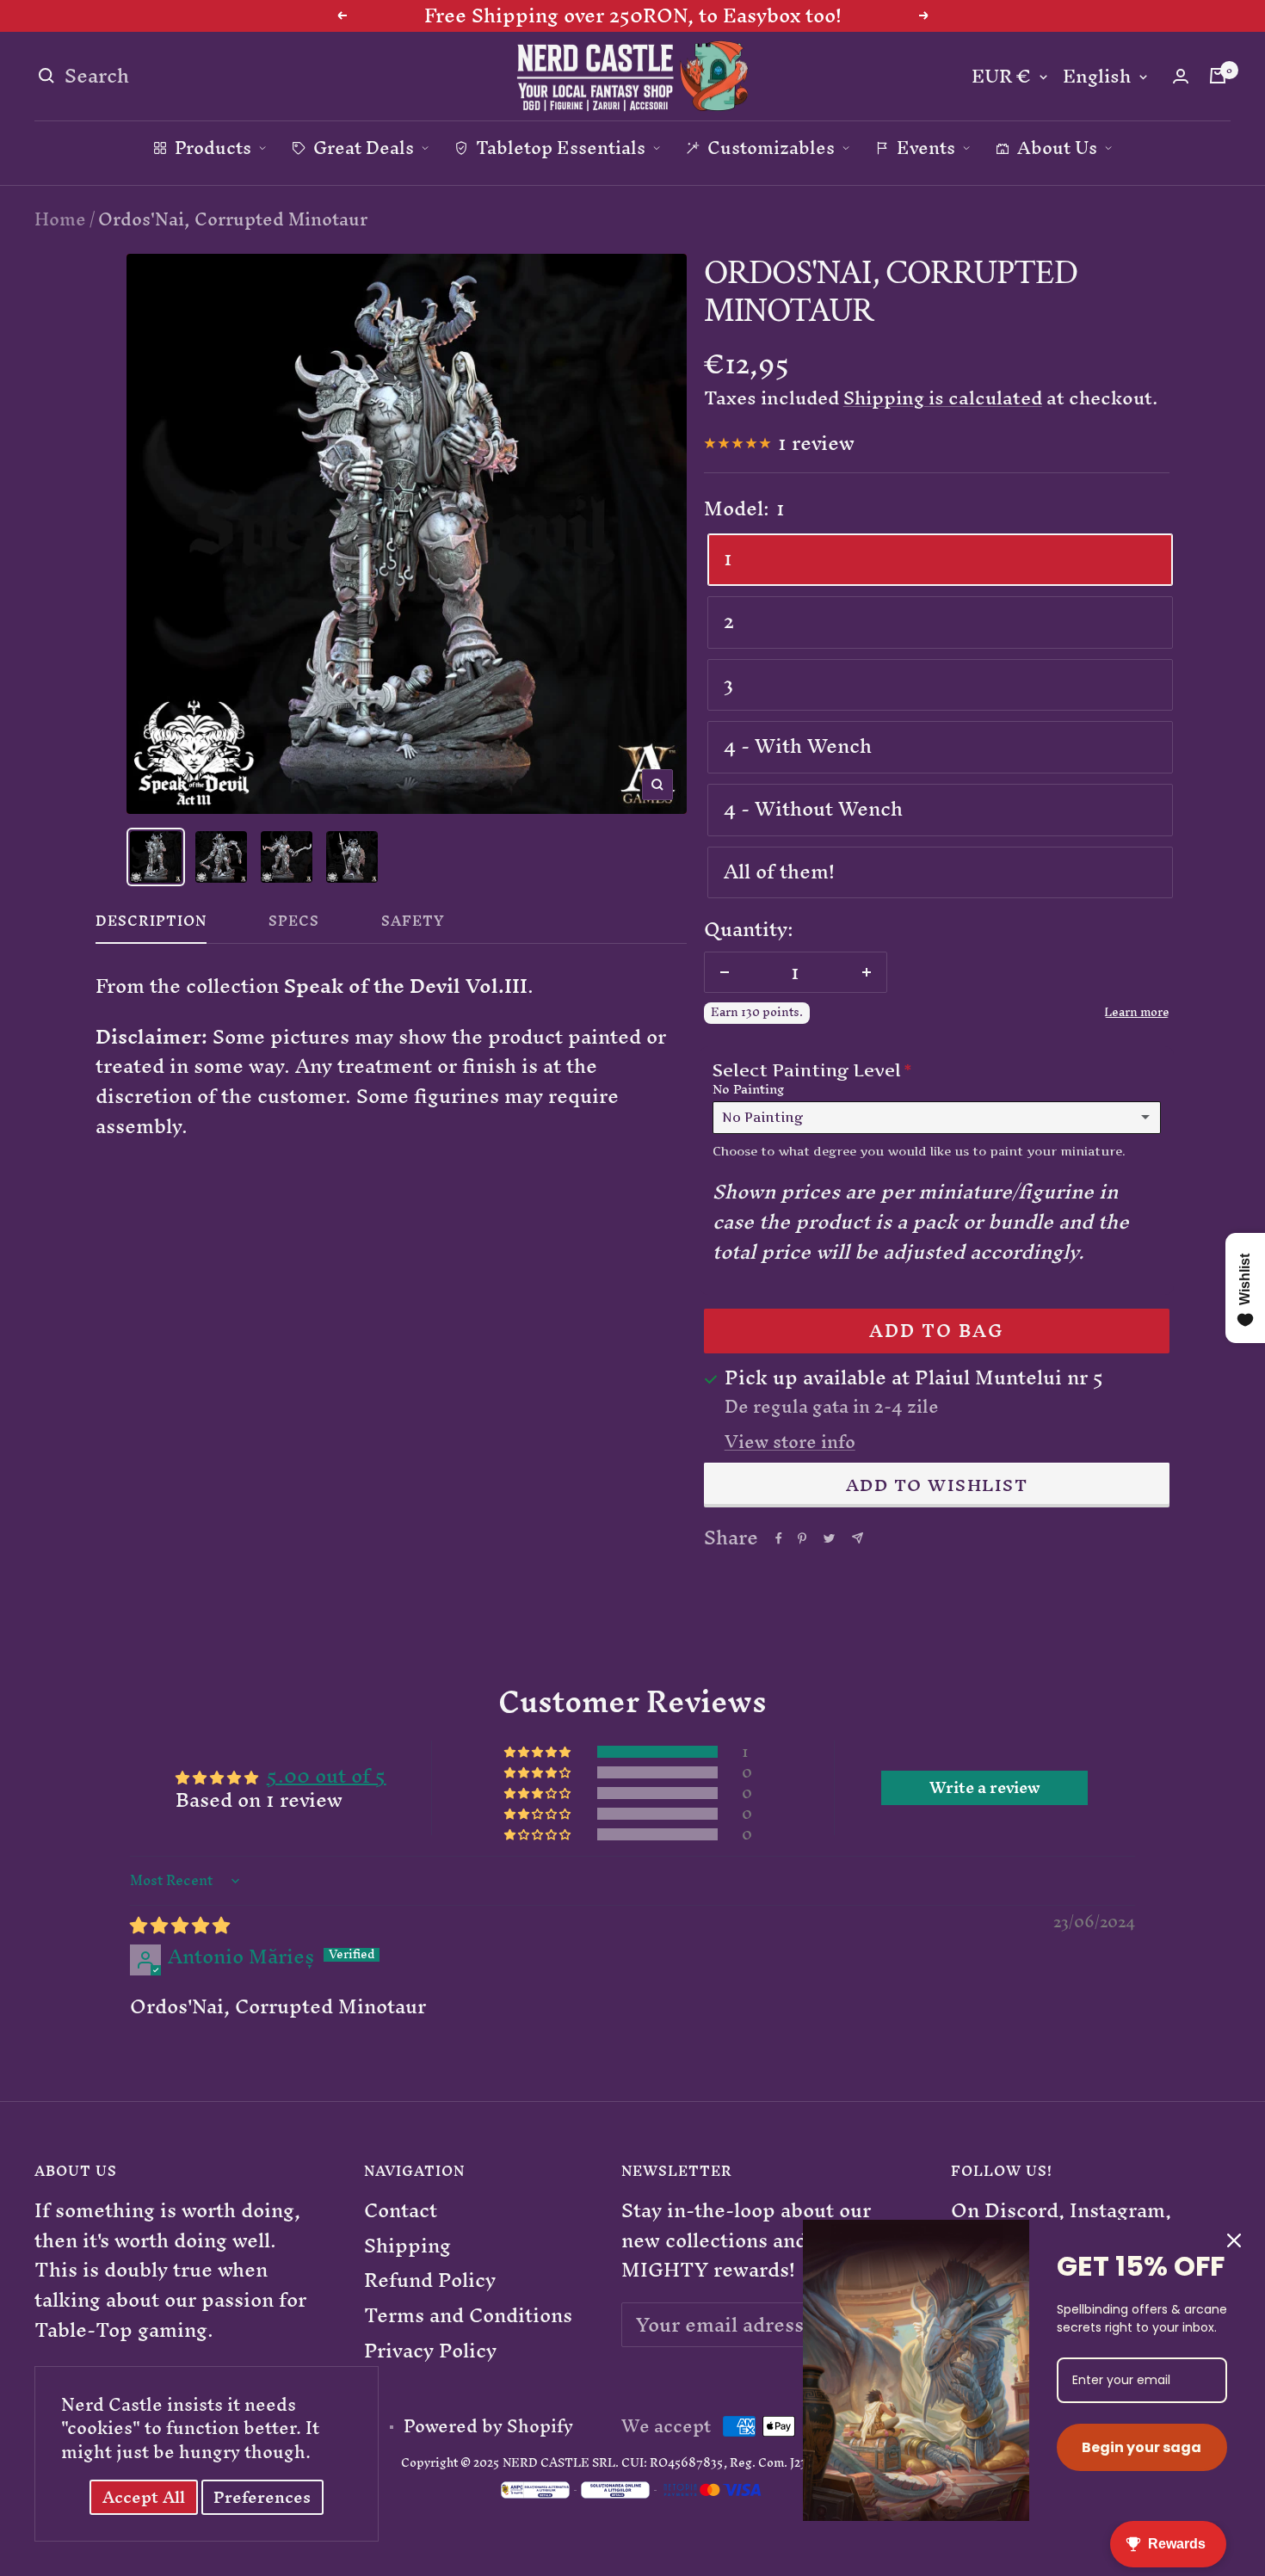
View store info (790, 1442)
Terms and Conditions (468, 2316)
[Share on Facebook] (779, 1538)
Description (151, 925)
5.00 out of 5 (327, 1776)
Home (60, 219)
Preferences (262, 2497)
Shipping (407, 2246)
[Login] (1181, 76)
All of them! (779, 872)
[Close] (1234, 2240)
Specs (294, 925)
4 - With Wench (798, 746)
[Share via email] (858, 1538)
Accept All (144, 2497)
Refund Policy (430, 2280)
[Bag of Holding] (1218, 76)
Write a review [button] (985, 1788)
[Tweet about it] (829, 1538)
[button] (539, 1751)
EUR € (1001, 77)
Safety (413, 925)
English (1097, 77)
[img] (180, 1925)
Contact (401, 2211)
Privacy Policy (430, 2351)
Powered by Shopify (488, 2426)
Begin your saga (1142, 2447)
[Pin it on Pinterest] (802, 1538)
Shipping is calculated (943, 398)
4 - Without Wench (813, 809)
